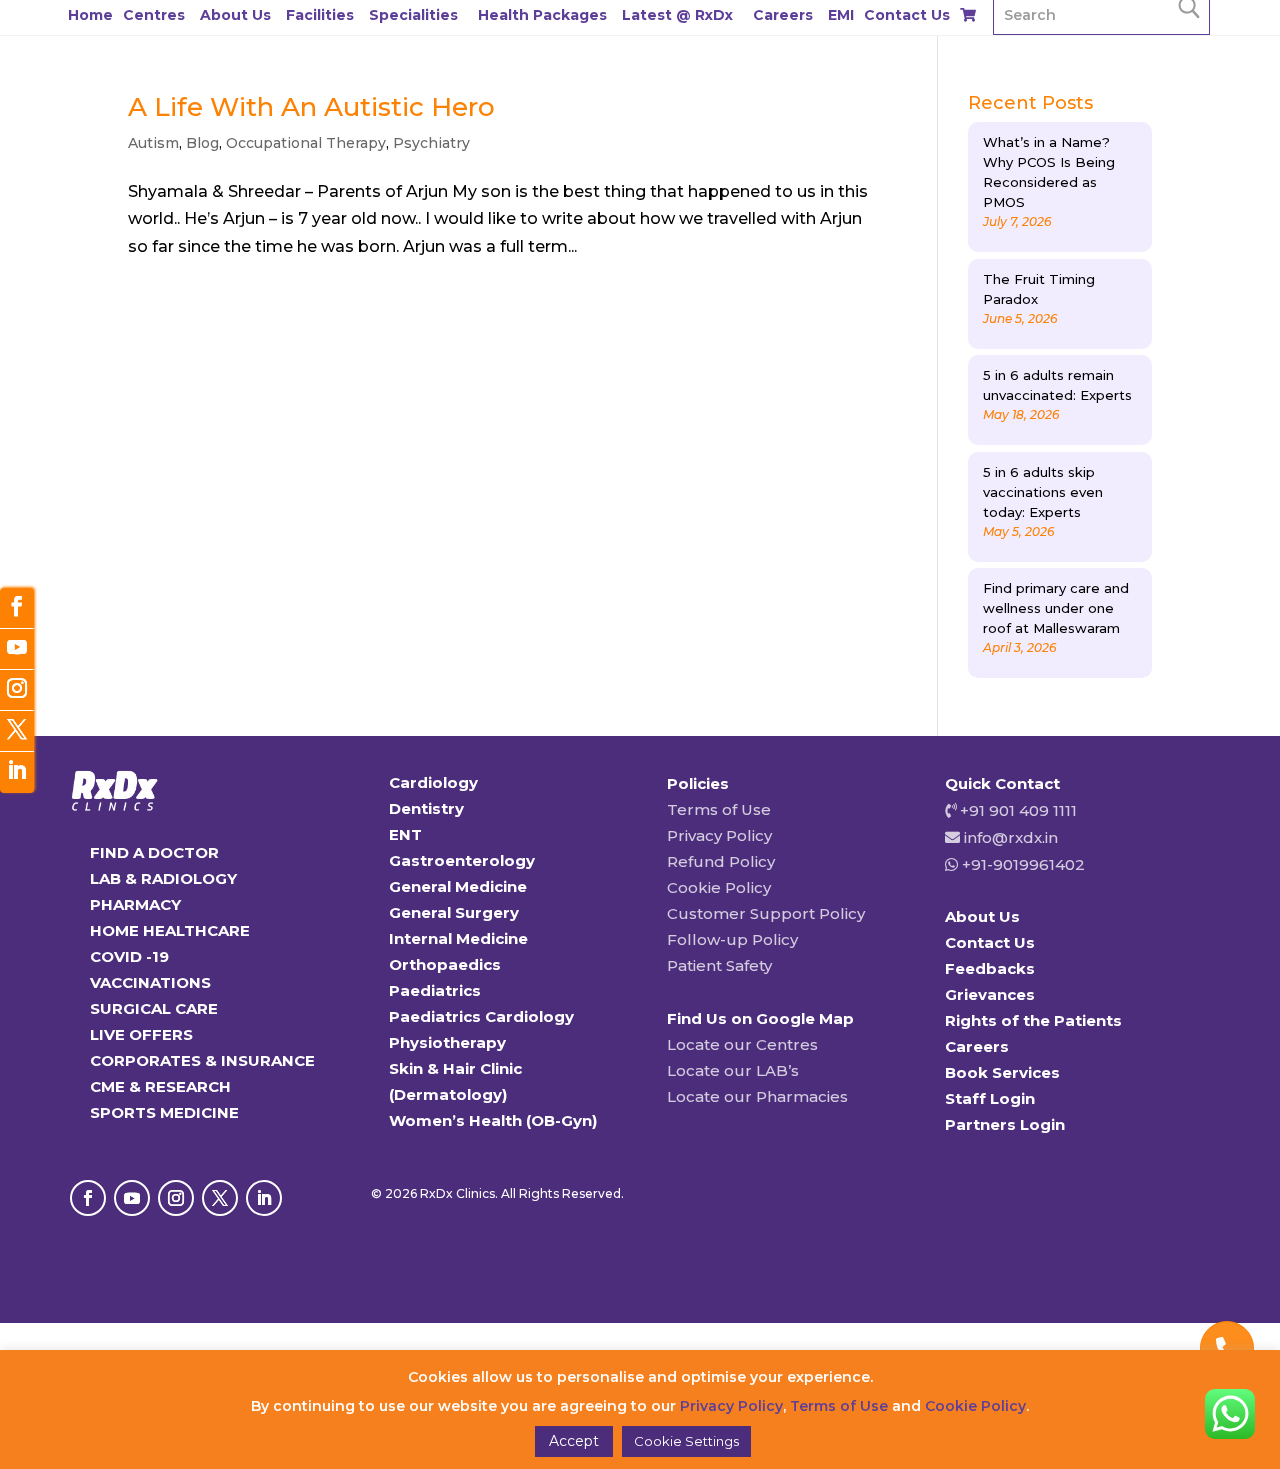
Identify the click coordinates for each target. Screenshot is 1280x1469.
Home (90, 15)
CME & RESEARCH (160, 1086)
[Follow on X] (220, 1198)
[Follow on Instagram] (176, 1198)
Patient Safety (719, 965)
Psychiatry (431, 143)
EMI (841, 15)
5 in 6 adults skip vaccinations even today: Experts (1043, 492)
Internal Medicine (458, 938)
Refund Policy (721, 861)
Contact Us (907, 15)
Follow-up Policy (732, 939)
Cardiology (433, 782)
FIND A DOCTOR (154, 852)
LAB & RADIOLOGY (163, 878)
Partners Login (1005, 1124)
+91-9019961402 (1021, 864)
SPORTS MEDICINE (164, 1112)
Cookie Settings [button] (686, 1441)
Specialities (413, 15)
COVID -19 (129, 956)
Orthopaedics (445, 964)
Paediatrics (435, 990)
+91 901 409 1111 (1016, 810)
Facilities (320, 15)
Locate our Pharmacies (757, 1096)
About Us (235, 15)
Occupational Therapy (306, 143)
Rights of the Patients (1033, 1020)
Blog (202, 143)
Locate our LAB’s (733, 1070)
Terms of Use (719, 809)
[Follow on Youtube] (132, 1198)
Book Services (1002, 1072)
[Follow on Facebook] (88, 1198)
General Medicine (458, 886)
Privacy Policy (719, 835)
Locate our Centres (742, 1044)
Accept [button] (574, 1441)
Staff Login (990, 1098)
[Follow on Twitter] (17, 731)
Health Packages (542, 15)
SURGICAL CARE (154, 1008)
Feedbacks (990, 968)
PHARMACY (135, 904)
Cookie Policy (719, 887)
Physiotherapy (447, 1042)
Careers (783, 15)
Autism (153, 143)
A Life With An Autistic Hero (311, 107)
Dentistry (426, 808)
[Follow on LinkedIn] (264, 1198)
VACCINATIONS (150, 982)
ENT (405, 834)
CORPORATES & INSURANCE (202, 1060)
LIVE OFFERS (141, 1034)
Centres (154, 15)
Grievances (990, 994)
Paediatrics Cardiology (481, 1016)
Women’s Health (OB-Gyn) (493, 1120)
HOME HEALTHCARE (170, 930)
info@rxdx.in (1011, 837)
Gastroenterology (462, 860)
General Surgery (454, 912)
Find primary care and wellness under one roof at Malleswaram (1056, 608)
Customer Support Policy (766, 913)
